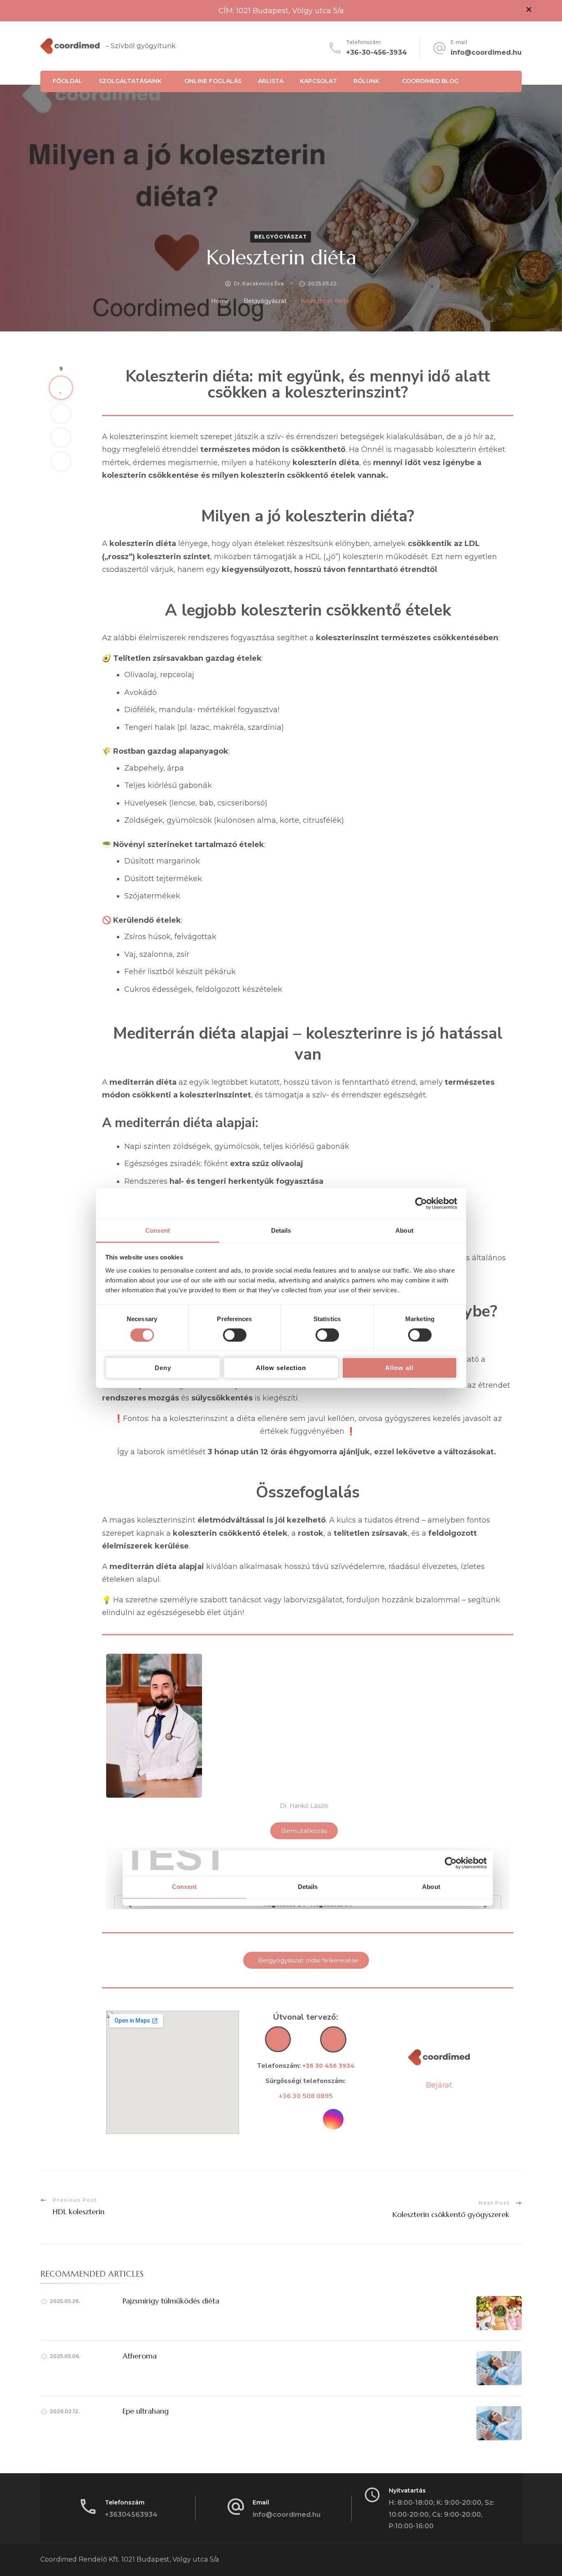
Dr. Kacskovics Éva (259, 284)
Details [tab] (281, 1230)
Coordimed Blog (430, 81)
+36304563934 (131, 2515)
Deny (163, 1368)
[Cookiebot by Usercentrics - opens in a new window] (421, 1204)
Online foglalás (213, 81)
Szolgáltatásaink (130, 81)
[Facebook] (278, 2119)
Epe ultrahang (146, 2411)
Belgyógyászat (281, 237)
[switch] (235, 1335)
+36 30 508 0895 (306, 2096)
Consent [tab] (158, 1230)
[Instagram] (333, 2119)
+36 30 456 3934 (329, 2066)
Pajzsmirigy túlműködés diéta (171, 2301)
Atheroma (140, 2356)
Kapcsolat (318, 81)
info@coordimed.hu (486, 52)
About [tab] (404, 1230)
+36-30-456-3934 (376, 52)
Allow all (399, 1368)
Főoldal (67, 81)
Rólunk (366, 81)
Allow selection (281, 1368)
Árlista (271, 81)
